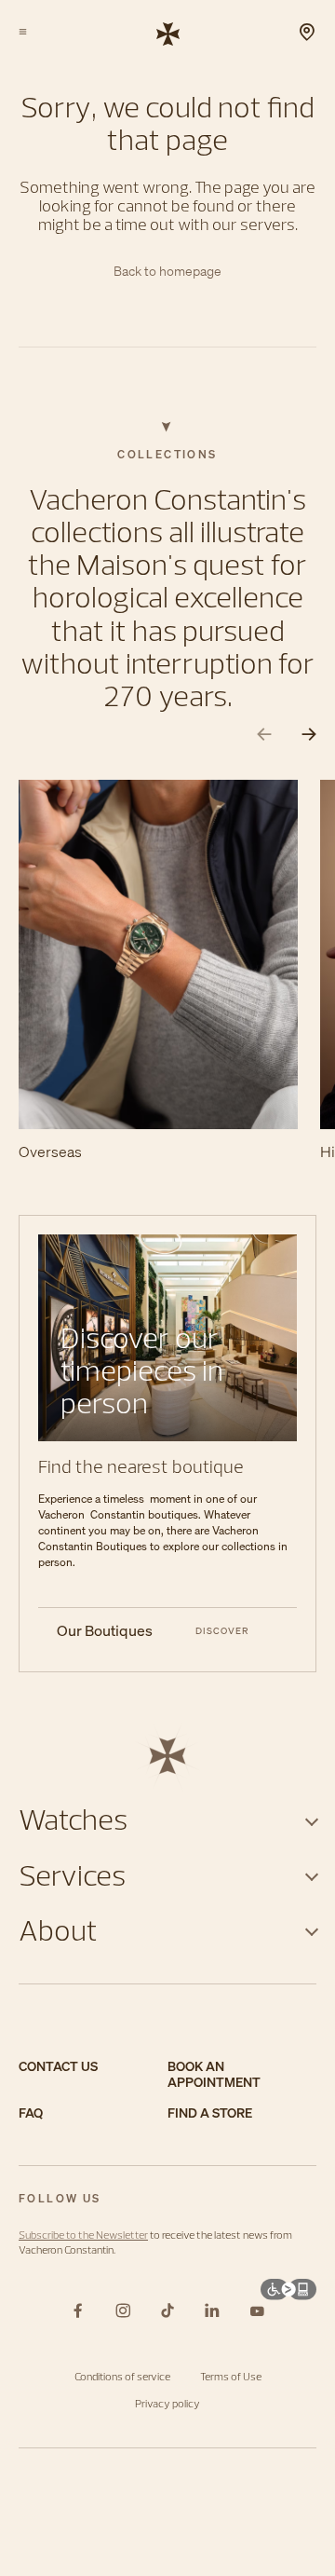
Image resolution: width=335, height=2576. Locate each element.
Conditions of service (122, 2376)
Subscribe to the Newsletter (83, 2235)
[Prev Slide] (264, 735)
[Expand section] (312, 1819)
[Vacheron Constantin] (168, 33)
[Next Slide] (309, 735)
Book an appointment (214, 2075)
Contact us (58, 2067)
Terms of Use (231, 2376)
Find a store (210, 2113)
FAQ (31, 2113)
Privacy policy (167, 2403)
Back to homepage (167, 272)
